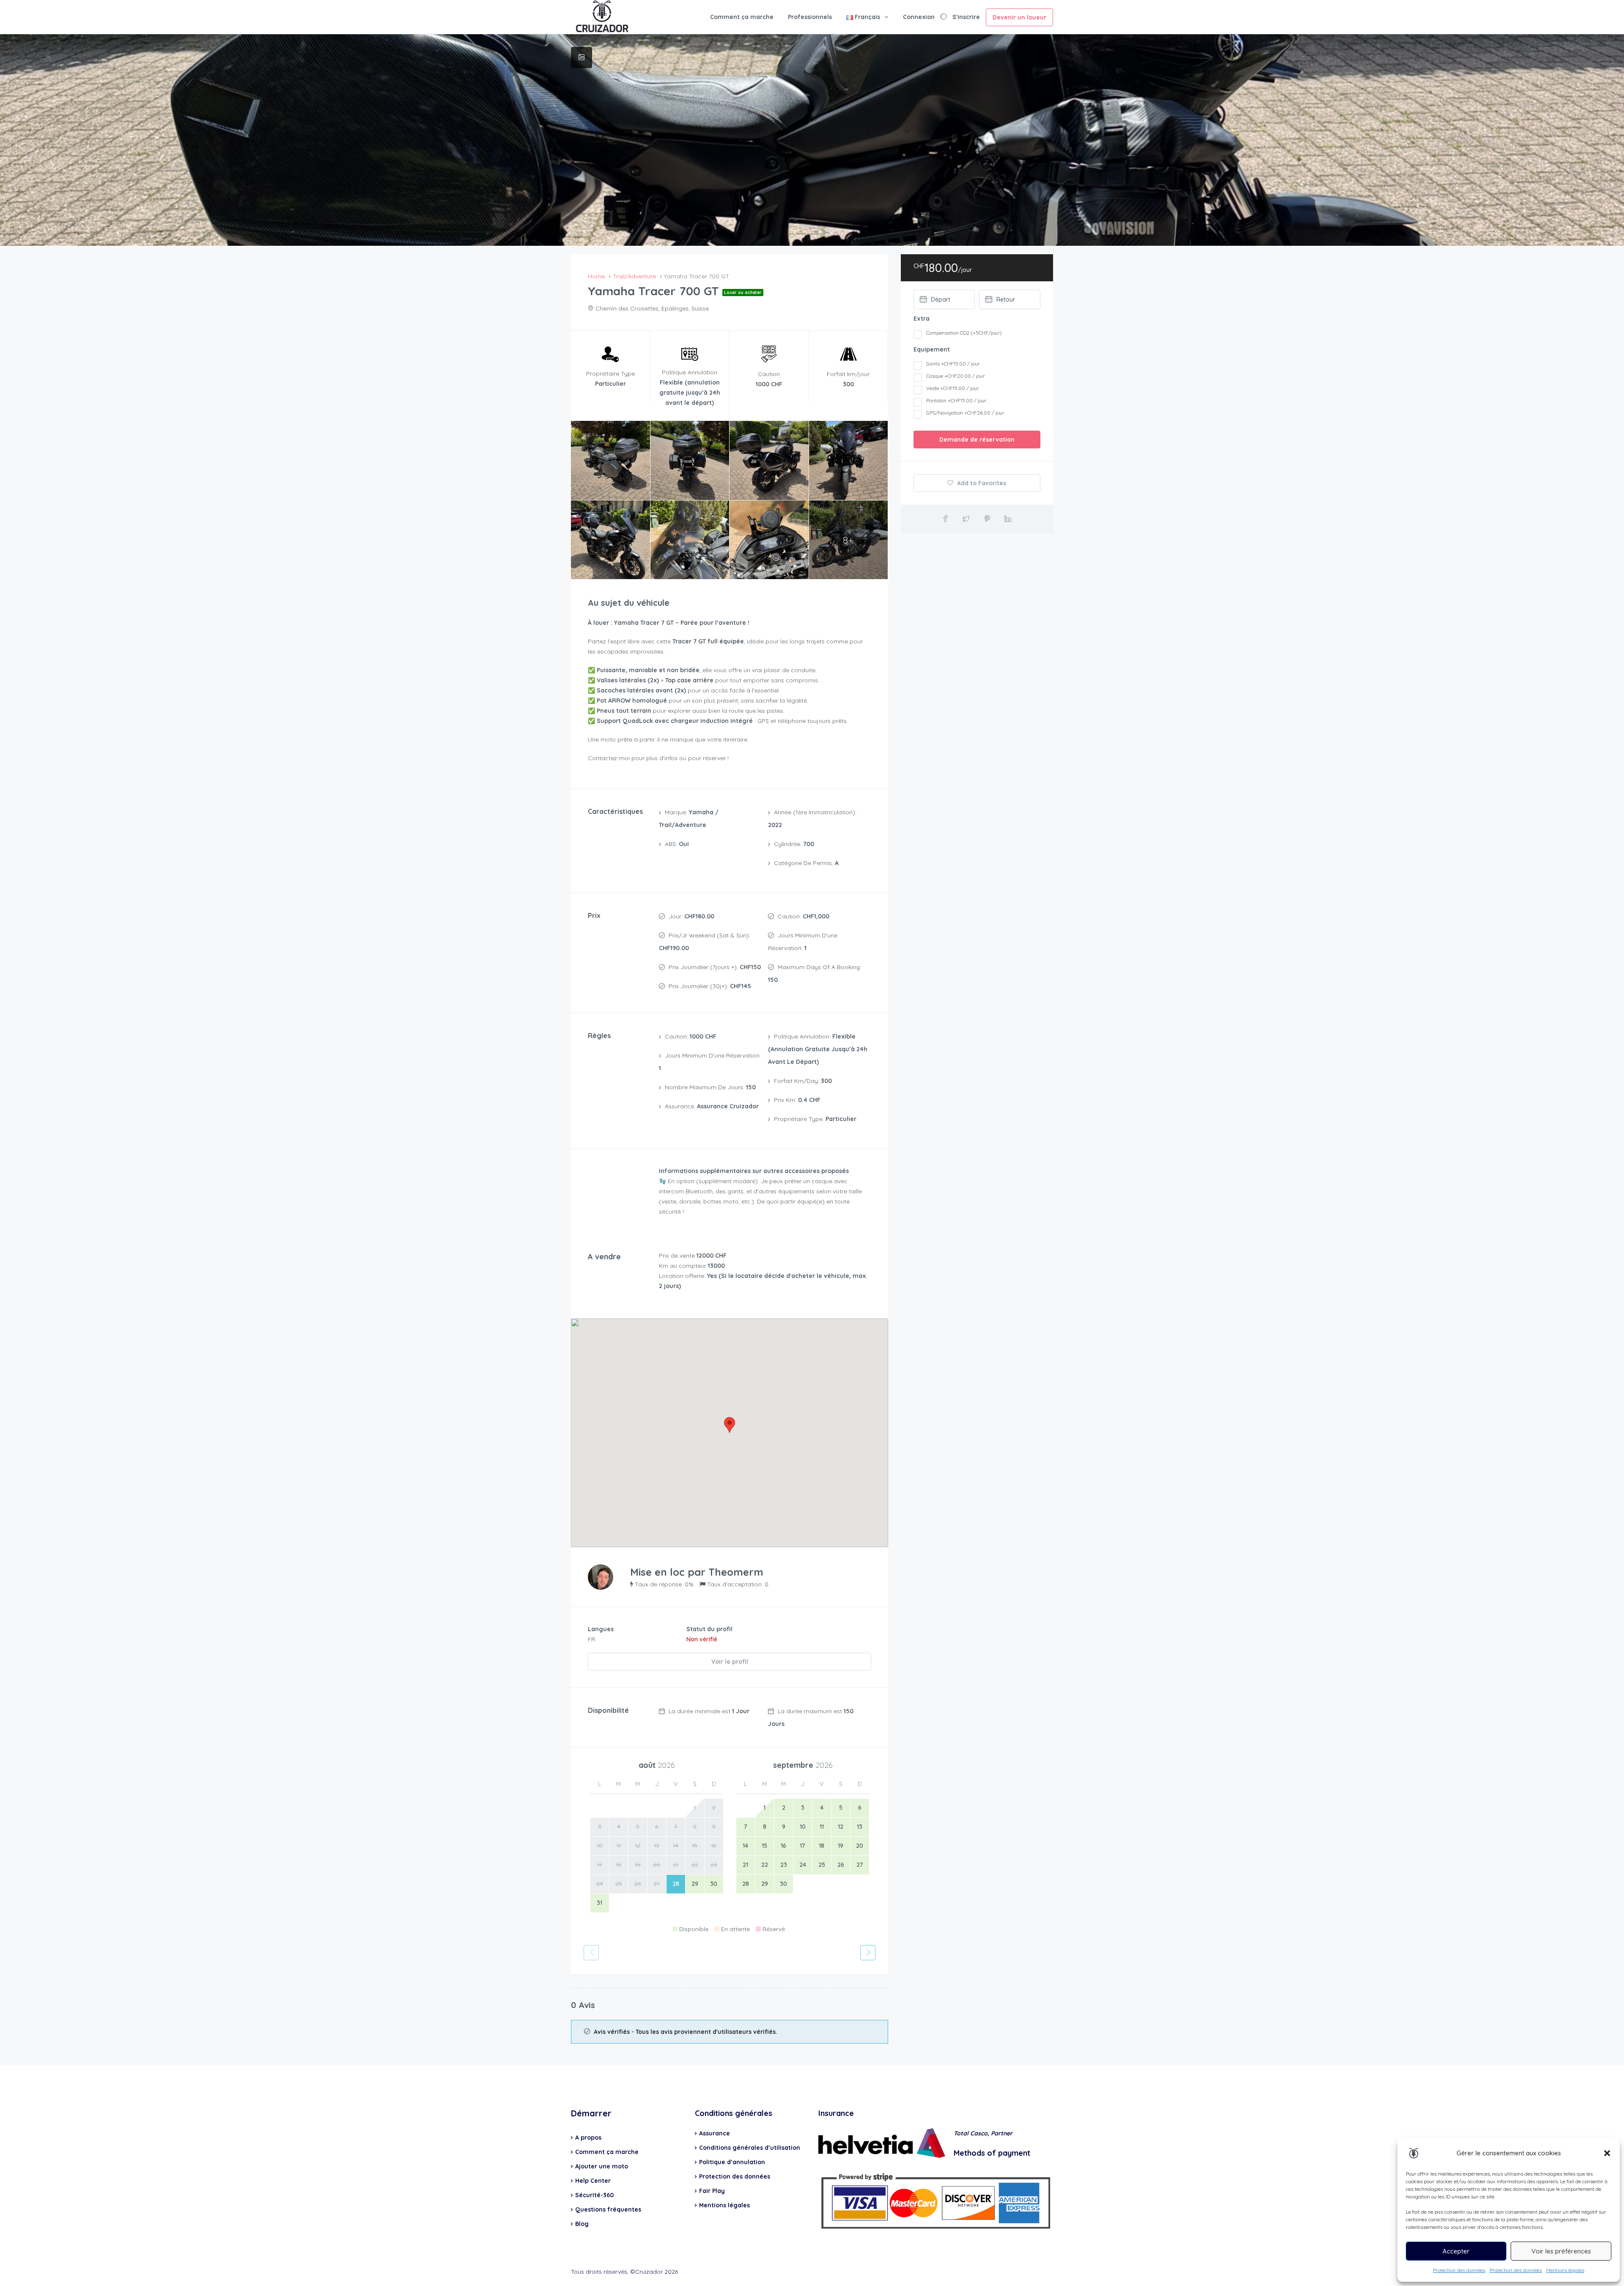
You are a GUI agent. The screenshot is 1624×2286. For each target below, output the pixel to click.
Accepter (1456, 2251)
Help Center (593, 2181)
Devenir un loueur (1019, 17)
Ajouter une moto (602, 2166)
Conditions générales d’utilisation (750, 2148)
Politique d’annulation (732, 2162)
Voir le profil (730, 1662)
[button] (1607, 2153)
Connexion (919, 17)
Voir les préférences (1561, 2251)
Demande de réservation (977, 440)
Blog (582, 2224)
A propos (588, 2138)
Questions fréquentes (608, 2209)
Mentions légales (1565, 2270)
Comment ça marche (742, 17)
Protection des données (1459, 2270)
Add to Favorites (981, 483)
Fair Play (712, 2191)
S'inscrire (966, 17)
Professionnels (810, 17)
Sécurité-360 (594, 2195)
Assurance (715, 2133)
